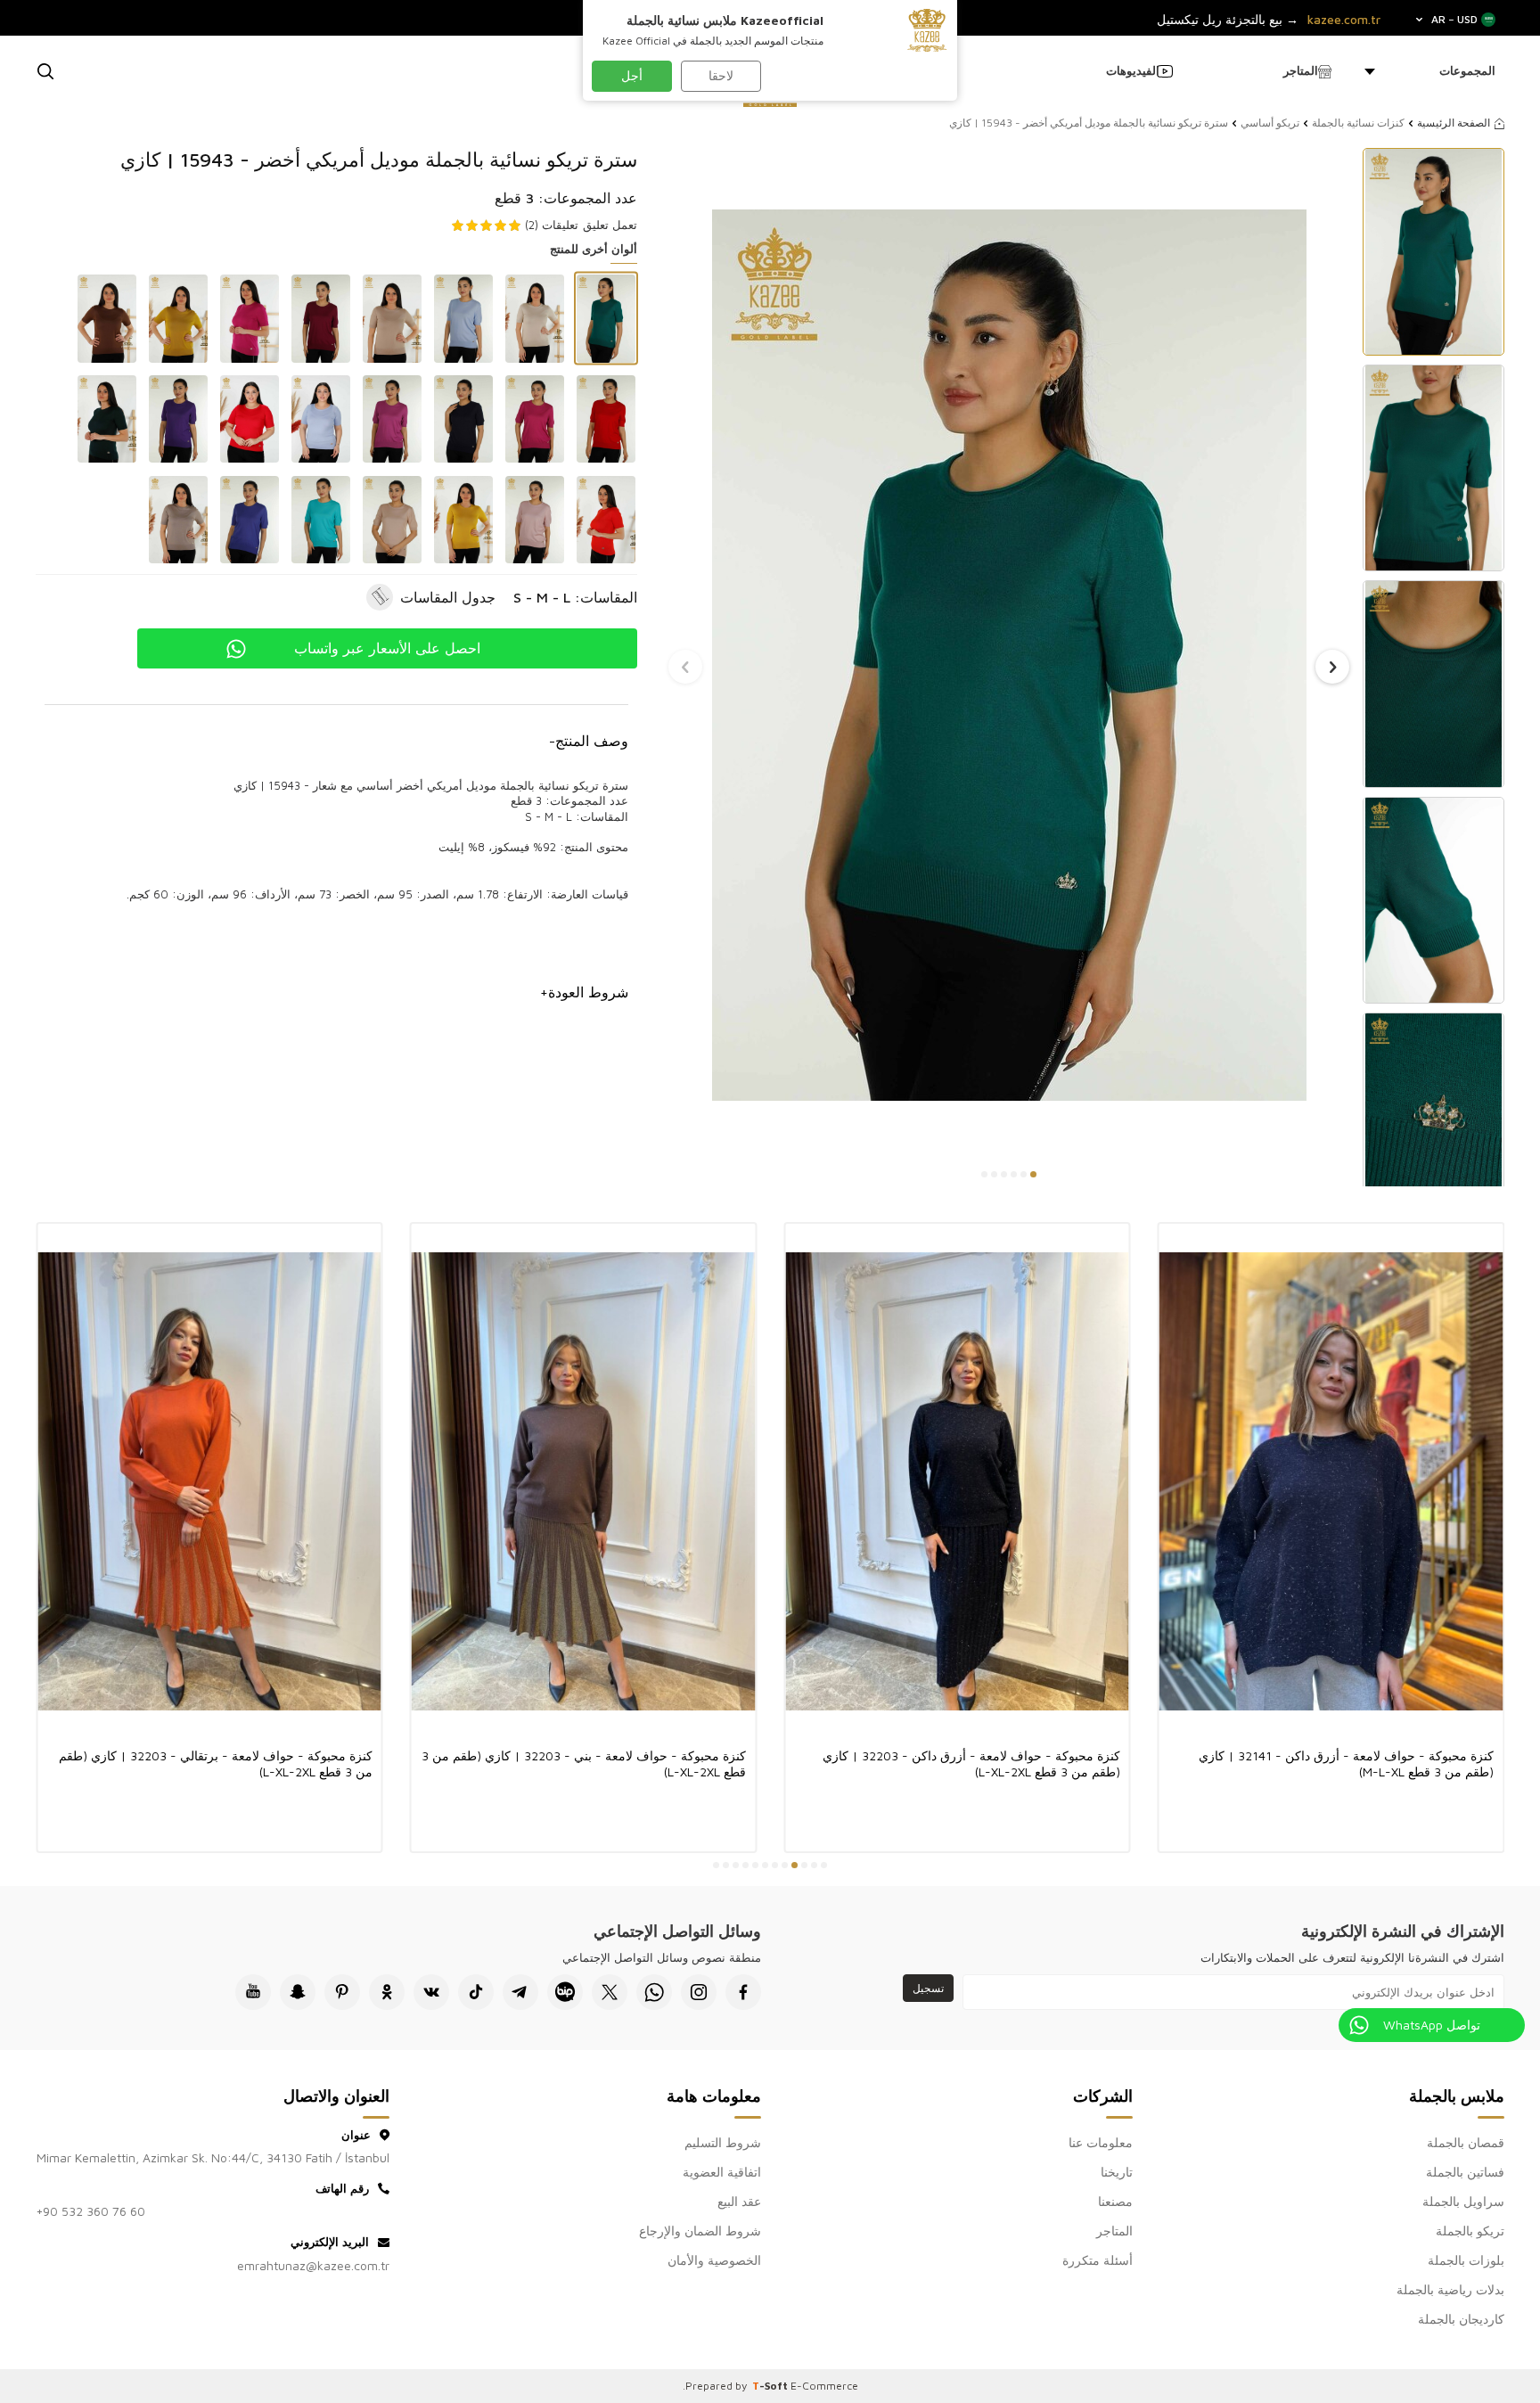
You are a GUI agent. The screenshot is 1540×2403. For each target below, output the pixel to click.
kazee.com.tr (1344, 20)
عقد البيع (739, 2201)
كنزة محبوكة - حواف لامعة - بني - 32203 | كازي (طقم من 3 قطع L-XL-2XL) (584, 1763)
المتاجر (1301, 70)
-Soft (771, 2386)
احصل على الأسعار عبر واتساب (387, 648)
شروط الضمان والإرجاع (700, 2231)
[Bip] (565, 1992)
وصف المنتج (589, 741)
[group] (1009, 655)
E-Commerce (824, 2386)
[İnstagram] (699, 1992)
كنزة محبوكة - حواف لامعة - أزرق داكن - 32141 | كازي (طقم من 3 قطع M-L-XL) (1346, 1763)
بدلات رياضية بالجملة (1450, 2289)
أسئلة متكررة (1098, 2260)
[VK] (431, 1992)
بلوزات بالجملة (1466, 2260)
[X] (610, 1992)
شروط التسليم (723, 2142)
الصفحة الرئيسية (1454, 123)
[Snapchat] (298, 1992)
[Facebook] (743, 1992)
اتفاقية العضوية (722, 2172)
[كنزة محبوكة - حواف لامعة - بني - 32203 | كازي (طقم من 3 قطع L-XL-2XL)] (584, 1481)
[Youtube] (253, 1992)
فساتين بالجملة (1465, 2172)
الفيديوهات (1133, 70)
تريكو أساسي (1270, 123)
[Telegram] (520, 1992)
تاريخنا (1117, 2172)
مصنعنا (1115, 2201)
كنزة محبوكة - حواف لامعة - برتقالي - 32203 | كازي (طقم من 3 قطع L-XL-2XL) (216, 1763)
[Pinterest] (342, 1992)
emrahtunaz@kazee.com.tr (313, 2265)
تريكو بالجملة (1470, 2231)
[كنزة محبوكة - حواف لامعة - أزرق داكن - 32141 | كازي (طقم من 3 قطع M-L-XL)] (1331, 1481)
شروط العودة (584, 992)
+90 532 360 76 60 (90, 2211)
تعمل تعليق (610, 225)
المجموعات (1467, 70)
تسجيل (928, 1988)
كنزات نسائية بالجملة (1358, 123)
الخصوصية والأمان (714, 2260)
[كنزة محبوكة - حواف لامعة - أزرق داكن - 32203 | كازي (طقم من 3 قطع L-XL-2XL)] (957, 1481)
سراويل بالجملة (1463, 2201)
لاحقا (721, 75)
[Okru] (387, 1992)
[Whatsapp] (654, 1992)
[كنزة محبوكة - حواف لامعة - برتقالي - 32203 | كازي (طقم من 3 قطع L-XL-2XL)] (209, 1481)
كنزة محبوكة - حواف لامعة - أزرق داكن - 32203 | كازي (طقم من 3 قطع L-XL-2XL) (971, 1763)
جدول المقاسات (448, 597)
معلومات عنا (1101, 2142)
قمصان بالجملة (1466, 2142)
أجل (632, 75)
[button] (1033, 1174)
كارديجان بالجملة (1461, 2319)
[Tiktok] (476, 1992)
